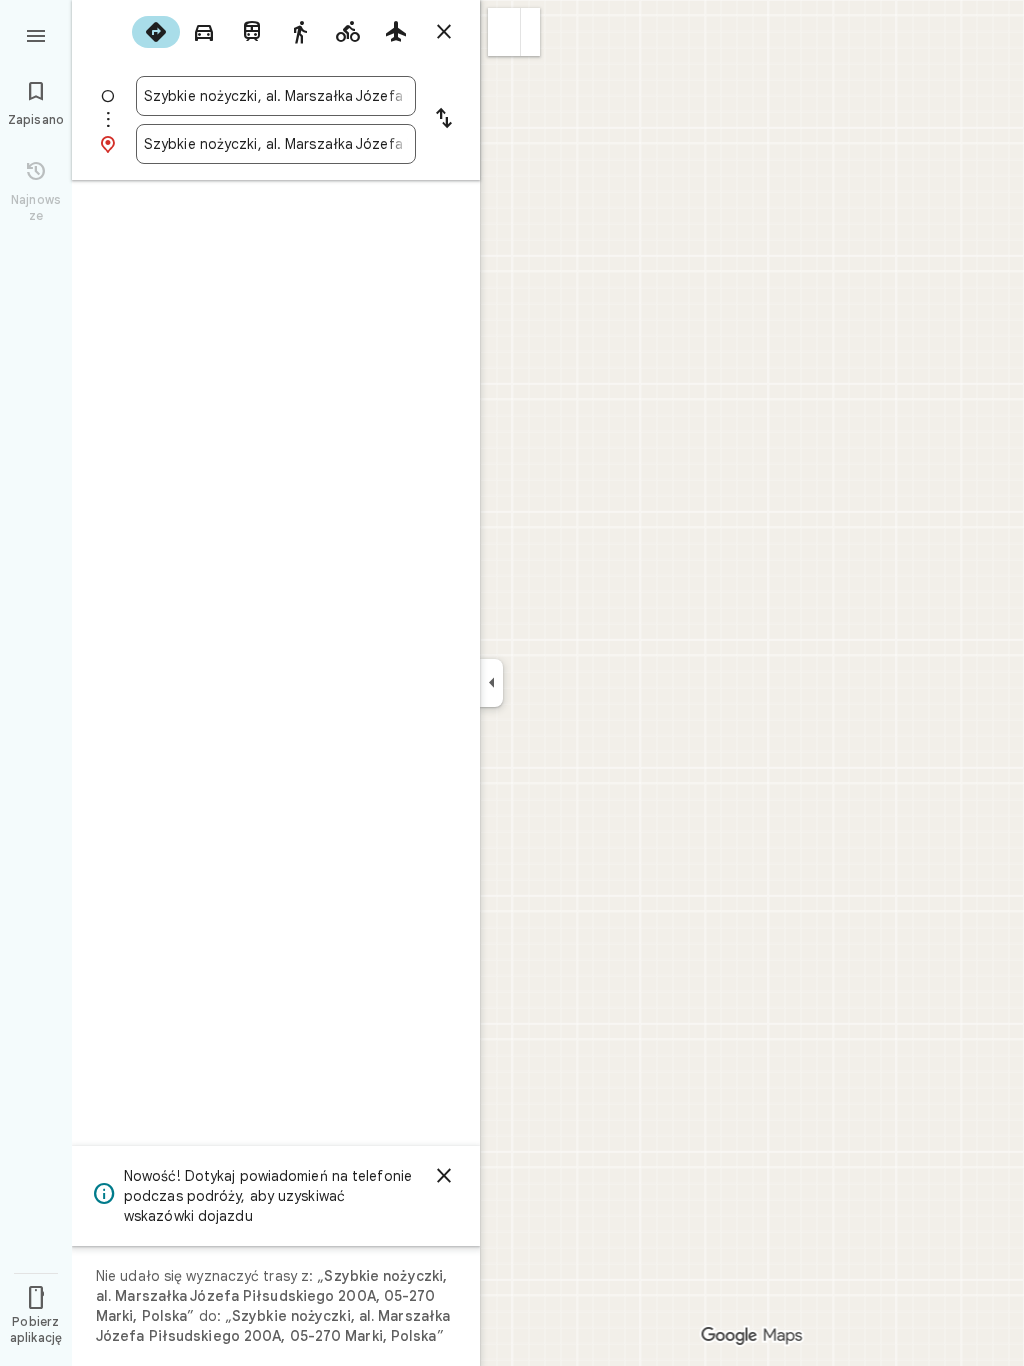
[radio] (156, 32)
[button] (504, 32)
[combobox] (276, 96)
